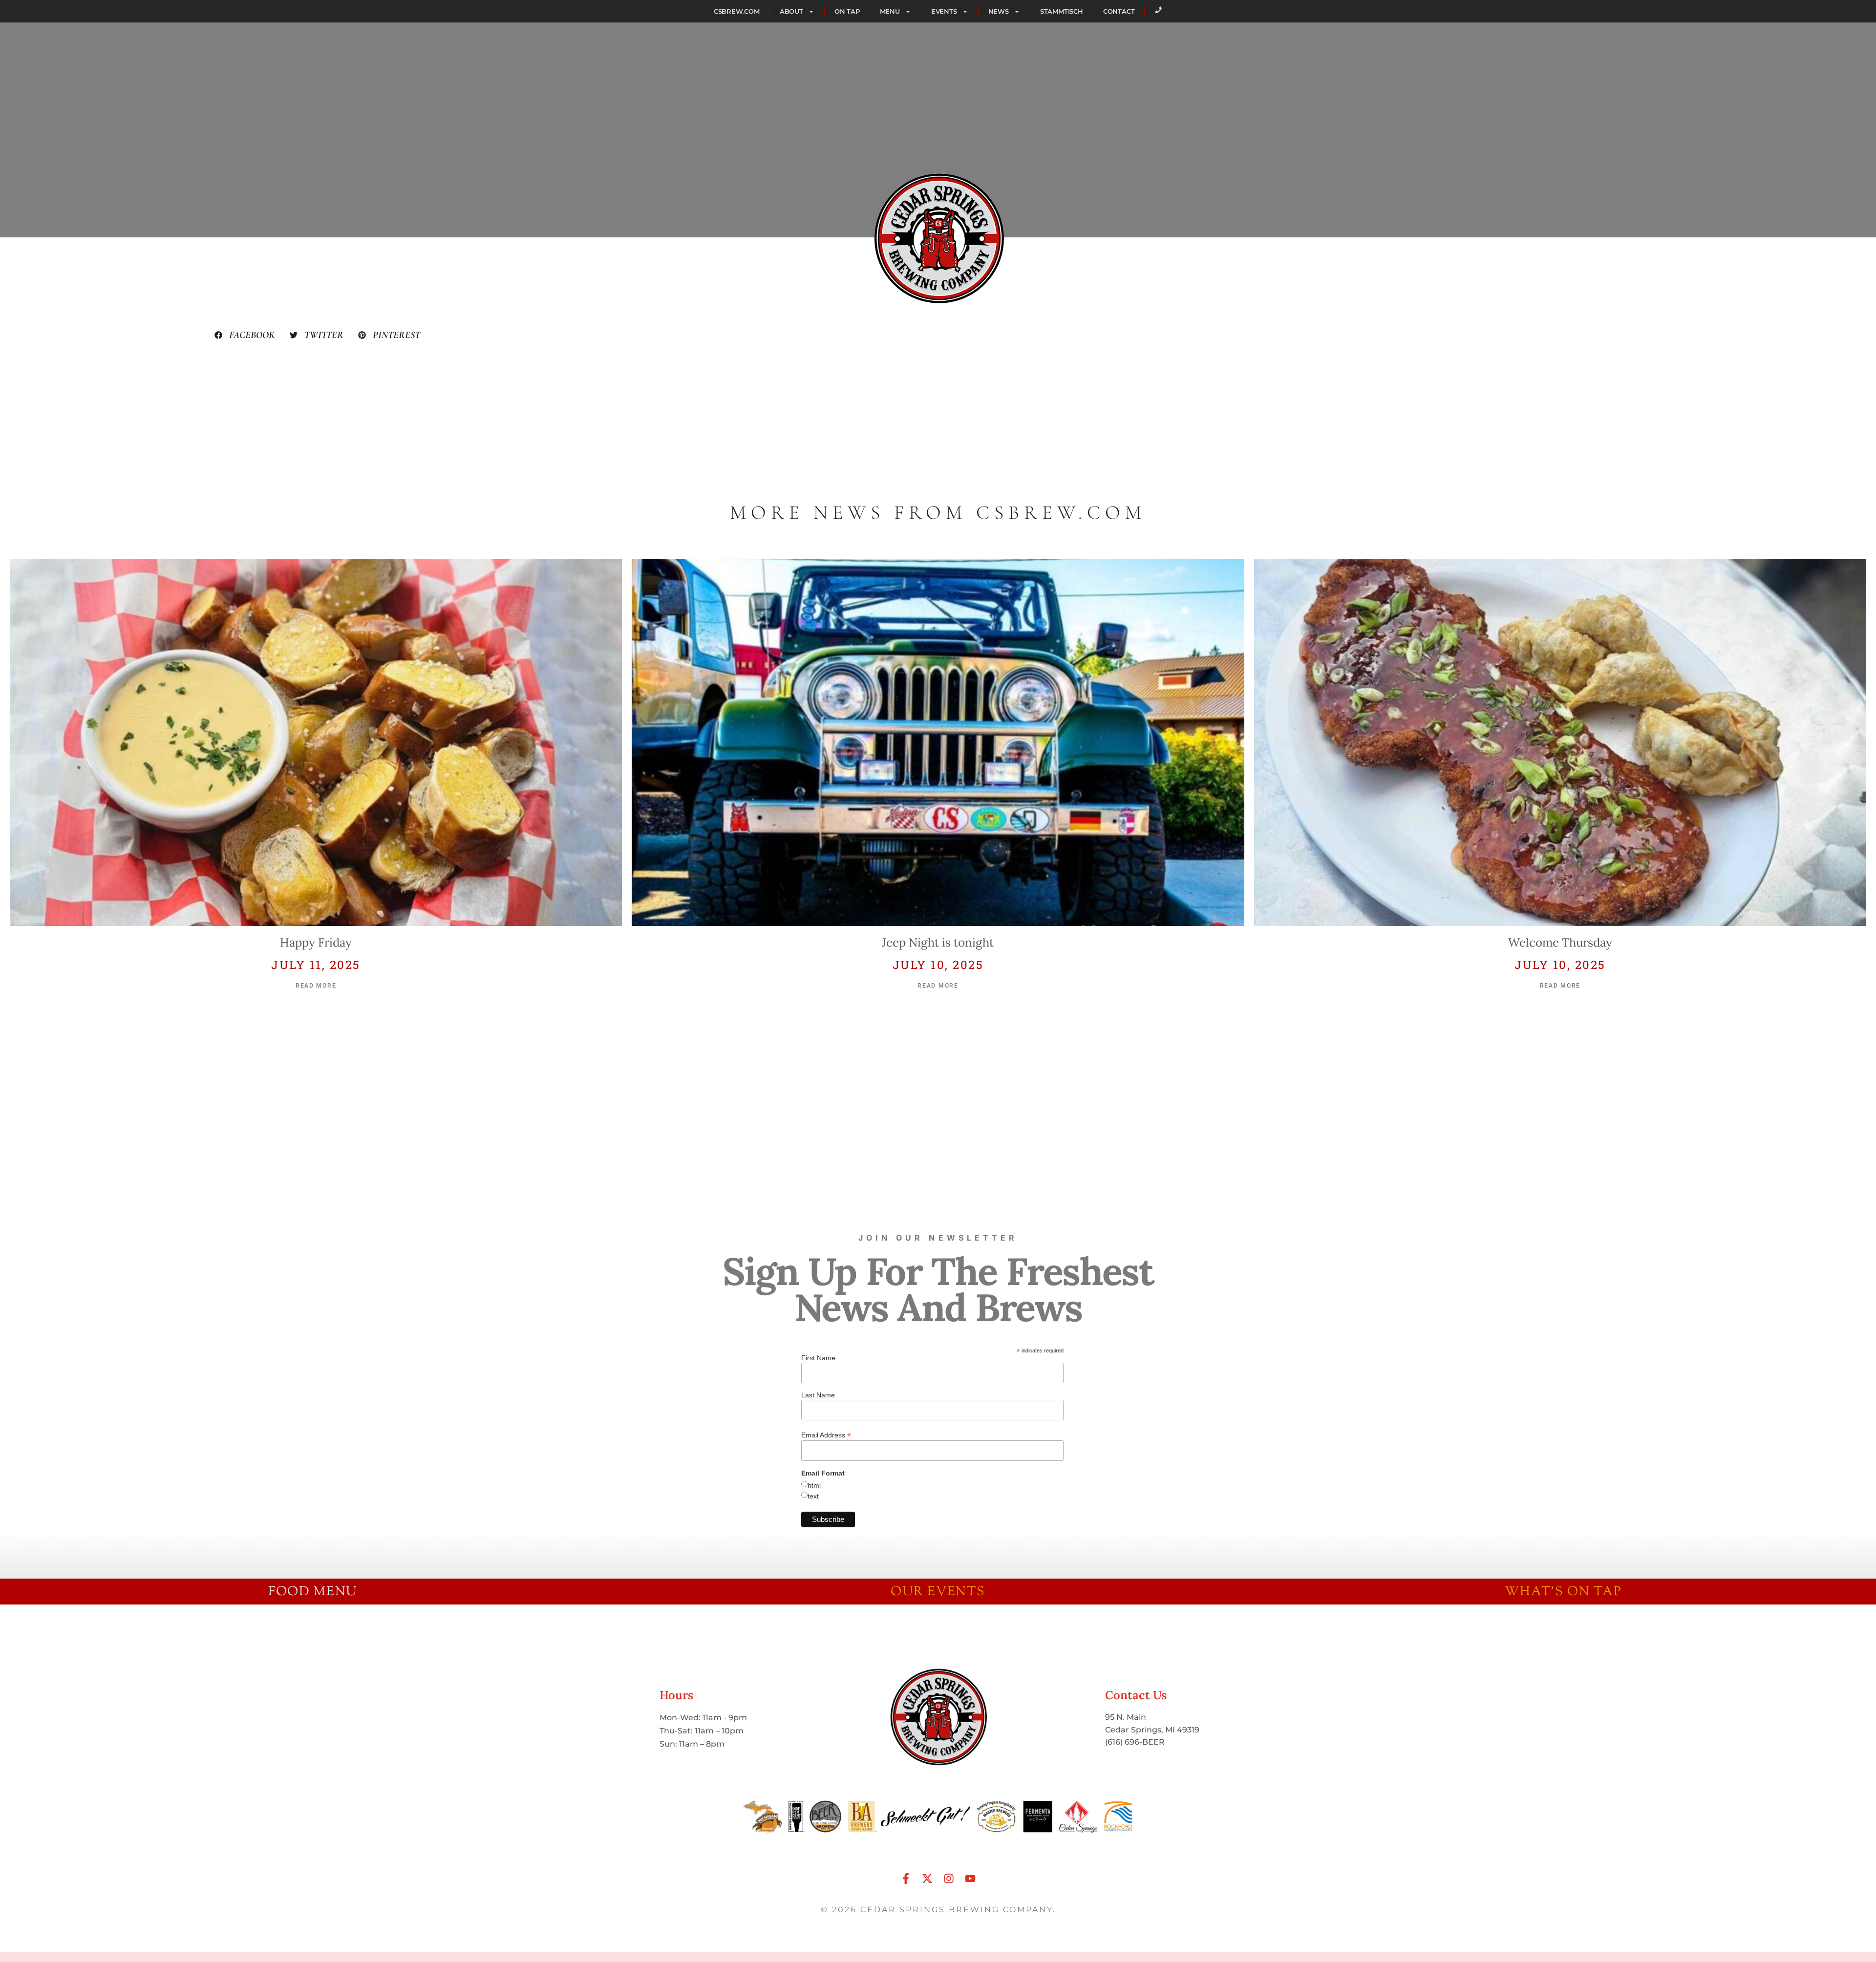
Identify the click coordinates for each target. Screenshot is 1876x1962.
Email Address (826, 1435)
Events (944, 11)
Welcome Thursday (1560, 942)
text (813, 1496)
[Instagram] (949, 1878)
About (791, 11)
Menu (890, 11)
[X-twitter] (927, 1878)
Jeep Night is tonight (938, 942)
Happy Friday (316, 942)
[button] (245, 335)
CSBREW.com (737, 11)
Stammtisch (1062, 11)
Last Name (818, 1395)
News (999, 11)
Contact (1119, 11)
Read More (316, 986)
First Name (818, 1358)
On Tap (847, 11)
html (814, 1485)
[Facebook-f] (906, 1878)
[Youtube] (970, 1878)
